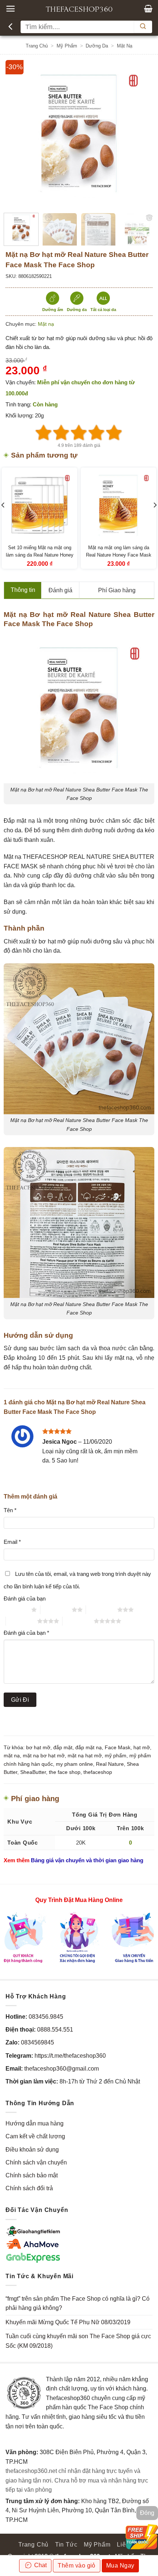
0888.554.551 (55, 2030)
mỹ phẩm (116, 1755)
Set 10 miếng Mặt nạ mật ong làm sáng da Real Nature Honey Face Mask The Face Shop (40, 555)
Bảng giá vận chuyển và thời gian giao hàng (87, 1860)
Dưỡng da (97, 46)
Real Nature (110, 1764)
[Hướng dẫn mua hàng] (79, 1937)
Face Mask (118, 1747)
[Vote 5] (114, 433)
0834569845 (37, 2042)
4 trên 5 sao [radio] (21, 1621)
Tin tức (66, 2545)
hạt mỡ (142, 1747)
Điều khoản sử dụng (32, 2150)
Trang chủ (37, 46)
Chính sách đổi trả (29, 2188)
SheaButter (33, 1772)
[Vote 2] (61, 433)
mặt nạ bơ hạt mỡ (44, 1755)
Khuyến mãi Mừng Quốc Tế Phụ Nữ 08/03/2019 (68, 2322)
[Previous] (18, 134)
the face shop (65, 1772)
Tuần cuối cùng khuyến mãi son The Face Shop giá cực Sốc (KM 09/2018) (78, 2341)
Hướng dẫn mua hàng (35, 2123)
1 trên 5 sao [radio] (16, 1610)
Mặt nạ (125, 46)
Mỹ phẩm (67, 46)
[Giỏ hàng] (148, 8)
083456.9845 (46, 2017)
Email (12, 1542)
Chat (40, 2565)
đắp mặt (63, 1747)
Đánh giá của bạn (25, 1598)
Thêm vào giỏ (77, 2566)
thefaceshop (98, 1772)
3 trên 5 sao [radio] (102, 1610)
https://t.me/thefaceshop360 (70, 2056)
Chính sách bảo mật (32, 2175)
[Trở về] (11, 27)
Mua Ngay (120, 2566)
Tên (10, 1510)
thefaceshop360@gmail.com (62, 2069)
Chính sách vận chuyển (36, 2162)
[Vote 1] (44, 433)
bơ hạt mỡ (38, 1747)
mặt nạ (12, 1755)
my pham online (74, 1764)
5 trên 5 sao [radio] (78, 1621)
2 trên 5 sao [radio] (56, 1610)
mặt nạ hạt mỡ (85, 1755)
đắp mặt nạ (89, 1747)
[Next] (140, 134)
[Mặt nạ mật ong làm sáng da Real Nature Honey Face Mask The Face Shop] (118, 505)
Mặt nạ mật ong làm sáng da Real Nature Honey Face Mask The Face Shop (119, 555)
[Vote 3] (79, 433)
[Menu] (10, 9)
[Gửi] (143, 27)
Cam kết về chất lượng (35, 2136)
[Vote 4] (97, 433)
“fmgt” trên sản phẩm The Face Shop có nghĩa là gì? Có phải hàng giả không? (78, 2303)
